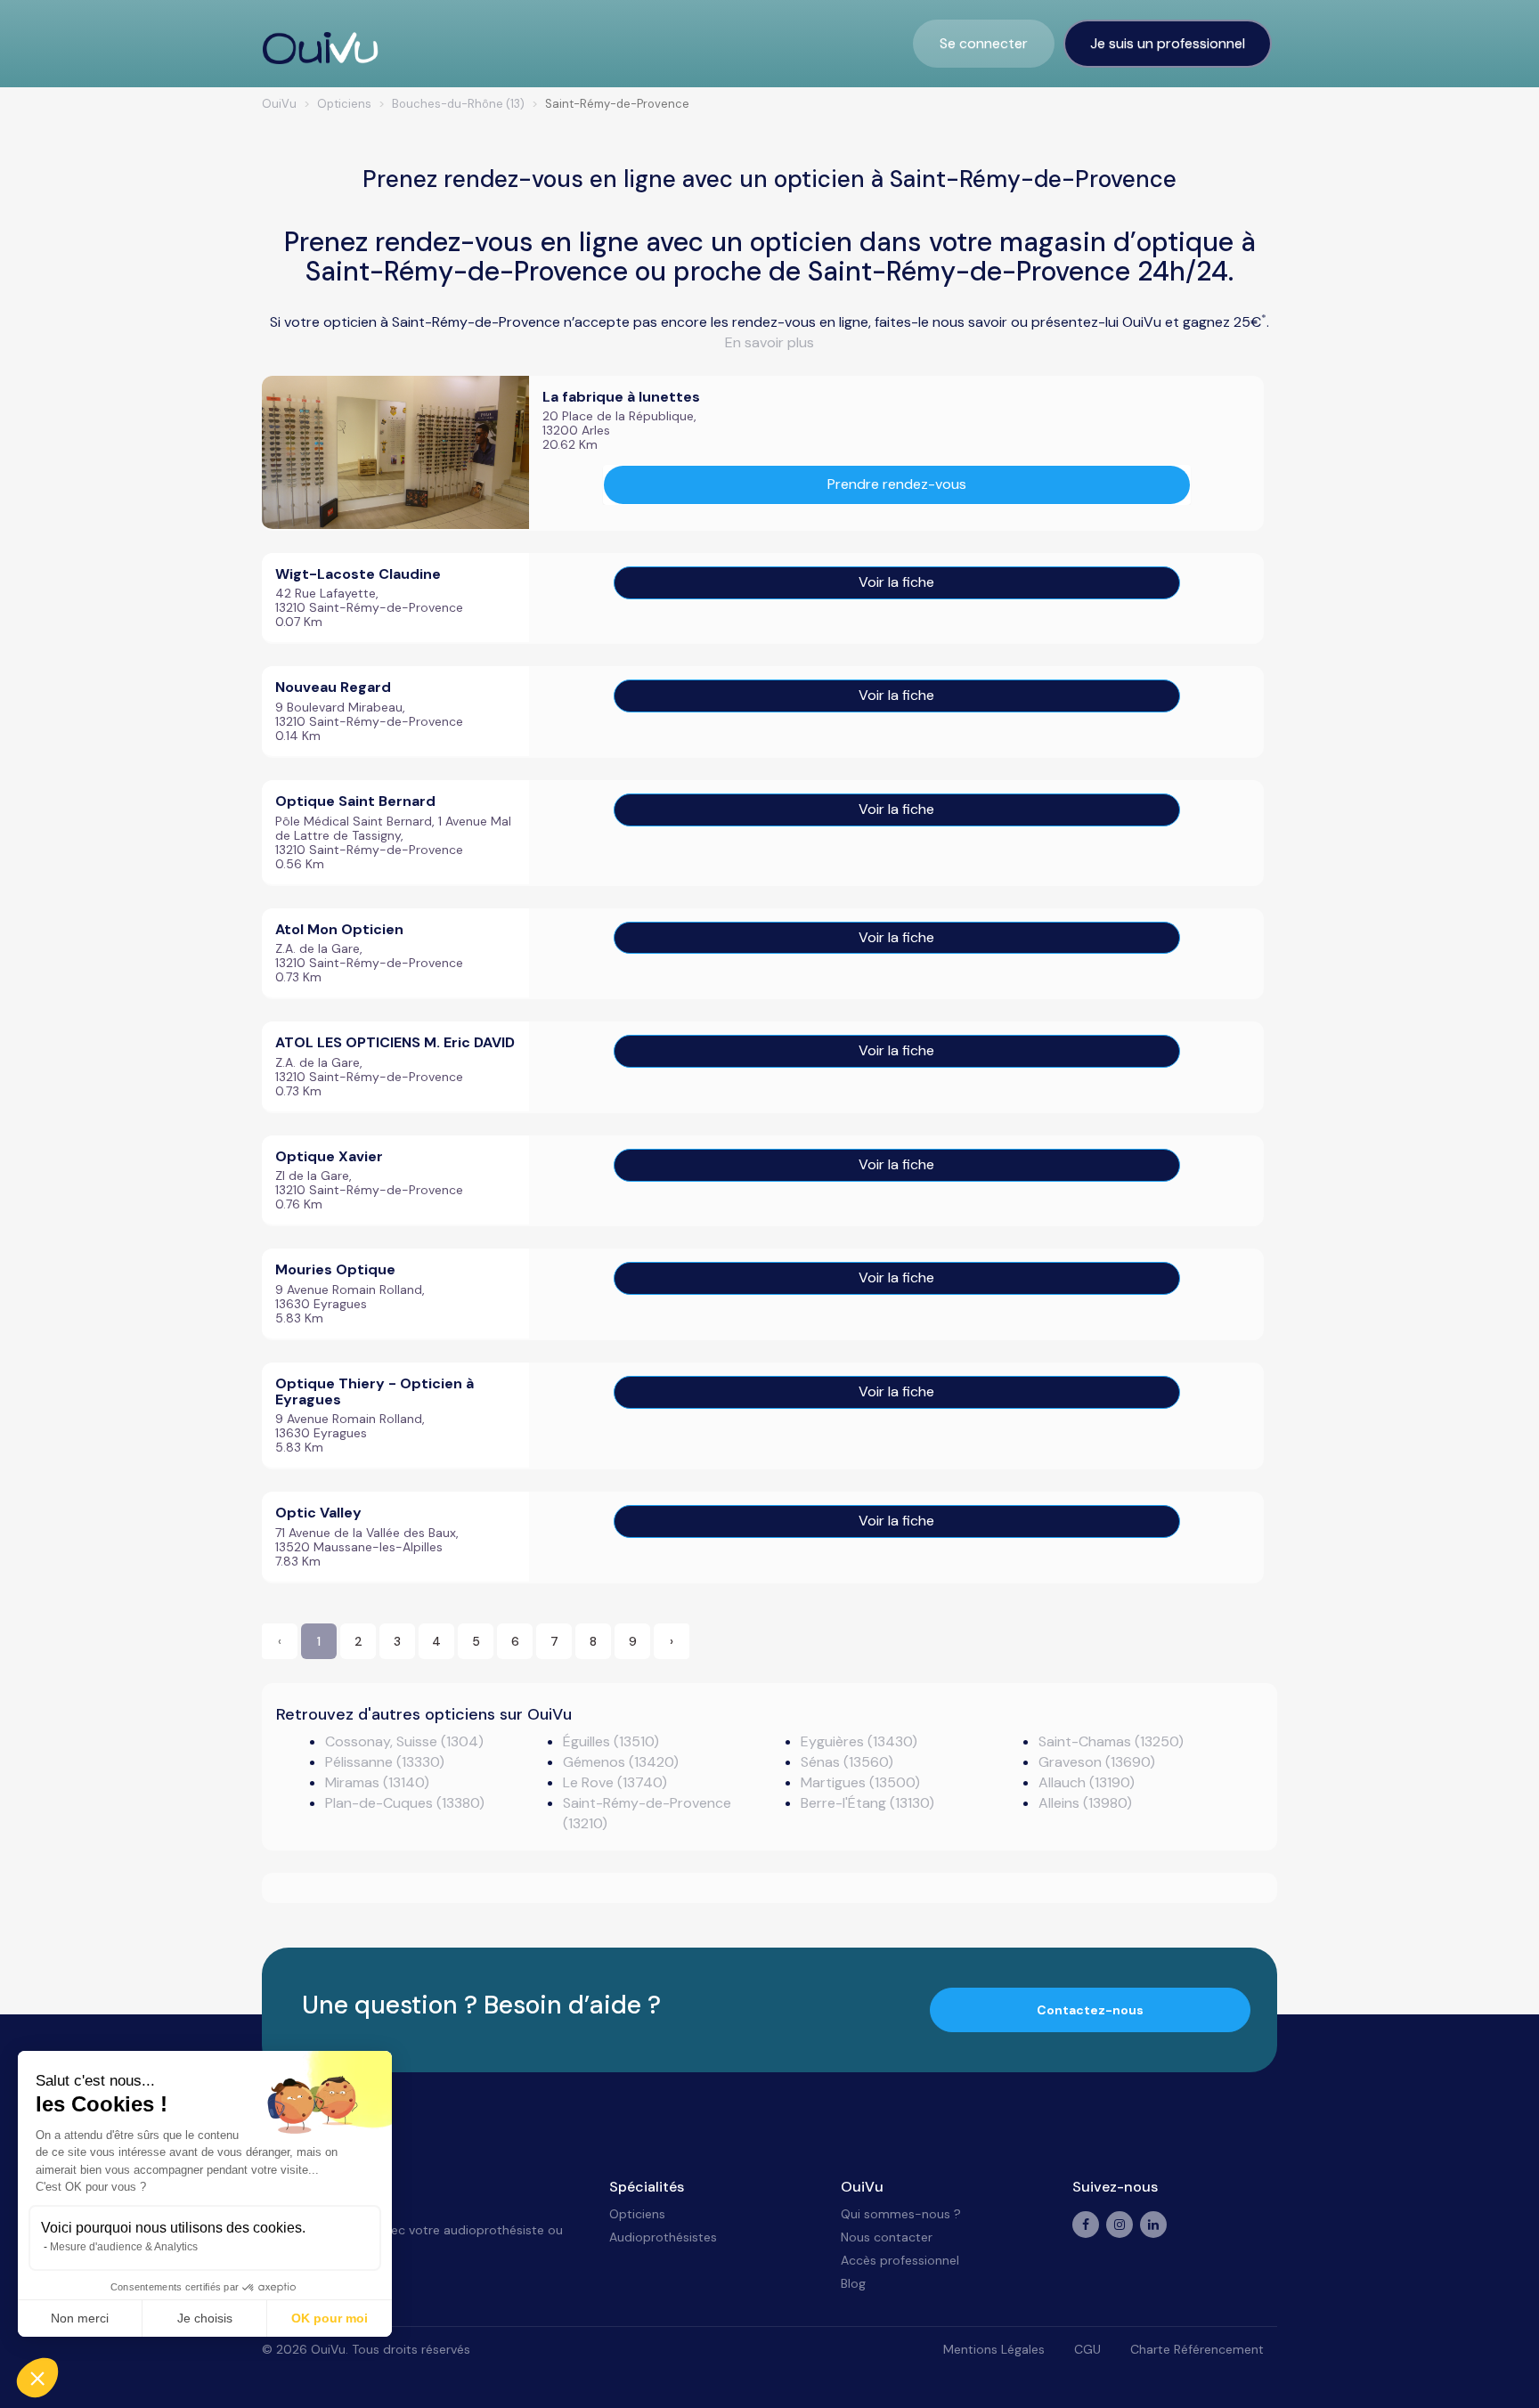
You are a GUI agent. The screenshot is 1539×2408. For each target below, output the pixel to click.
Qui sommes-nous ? (901, 2214)
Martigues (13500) (860, 1782)
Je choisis (205, 2318)
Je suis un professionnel (1168, 43)
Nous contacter (887, 2237)
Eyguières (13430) (859, 1741)
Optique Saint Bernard (355, 801)
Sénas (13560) (847, 1762)
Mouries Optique (335, 1269)
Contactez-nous (1090, 2010)
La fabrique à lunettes (621, 397)
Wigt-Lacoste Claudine (358, 574)
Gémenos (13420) (621, 1762)
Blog (853, 2283)
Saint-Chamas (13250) (1111, 1741)
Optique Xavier (329, 1156)
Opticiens (637, 2214)
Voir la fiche (896, 582)
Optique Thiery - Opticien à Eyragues (375, 1391)
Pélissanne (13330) (385, 1762)
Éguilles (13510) (611, 1741)
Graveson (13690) (1097, 1762)
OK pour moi (330, 2318)
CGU (1087, 2349)
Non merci (80, 2318)
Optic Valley (318, 1513)
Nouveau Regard (333, 687)
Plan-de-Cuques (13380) (405, 1803)
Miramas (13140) (377, 1782)
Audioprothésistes (663, 2237)
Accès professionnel (900, 2260)
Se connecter (984, 43)
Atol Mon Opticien (339, 929)
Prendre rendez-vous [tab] (897, 484)
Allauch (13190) (1087, 1782)
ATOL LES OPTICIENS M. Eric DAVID (395, 1042)
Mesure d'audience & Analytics (124, 2247)
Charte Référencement (1197, 2349)
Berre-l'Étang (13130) (867, 1803)
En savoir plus (769, 342)
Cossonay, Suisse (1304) (404, 1741)
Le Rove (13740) (615, 1782)
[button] (37, 2378)
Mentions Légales (994, 2349)
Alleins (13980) (1085, 1803)
